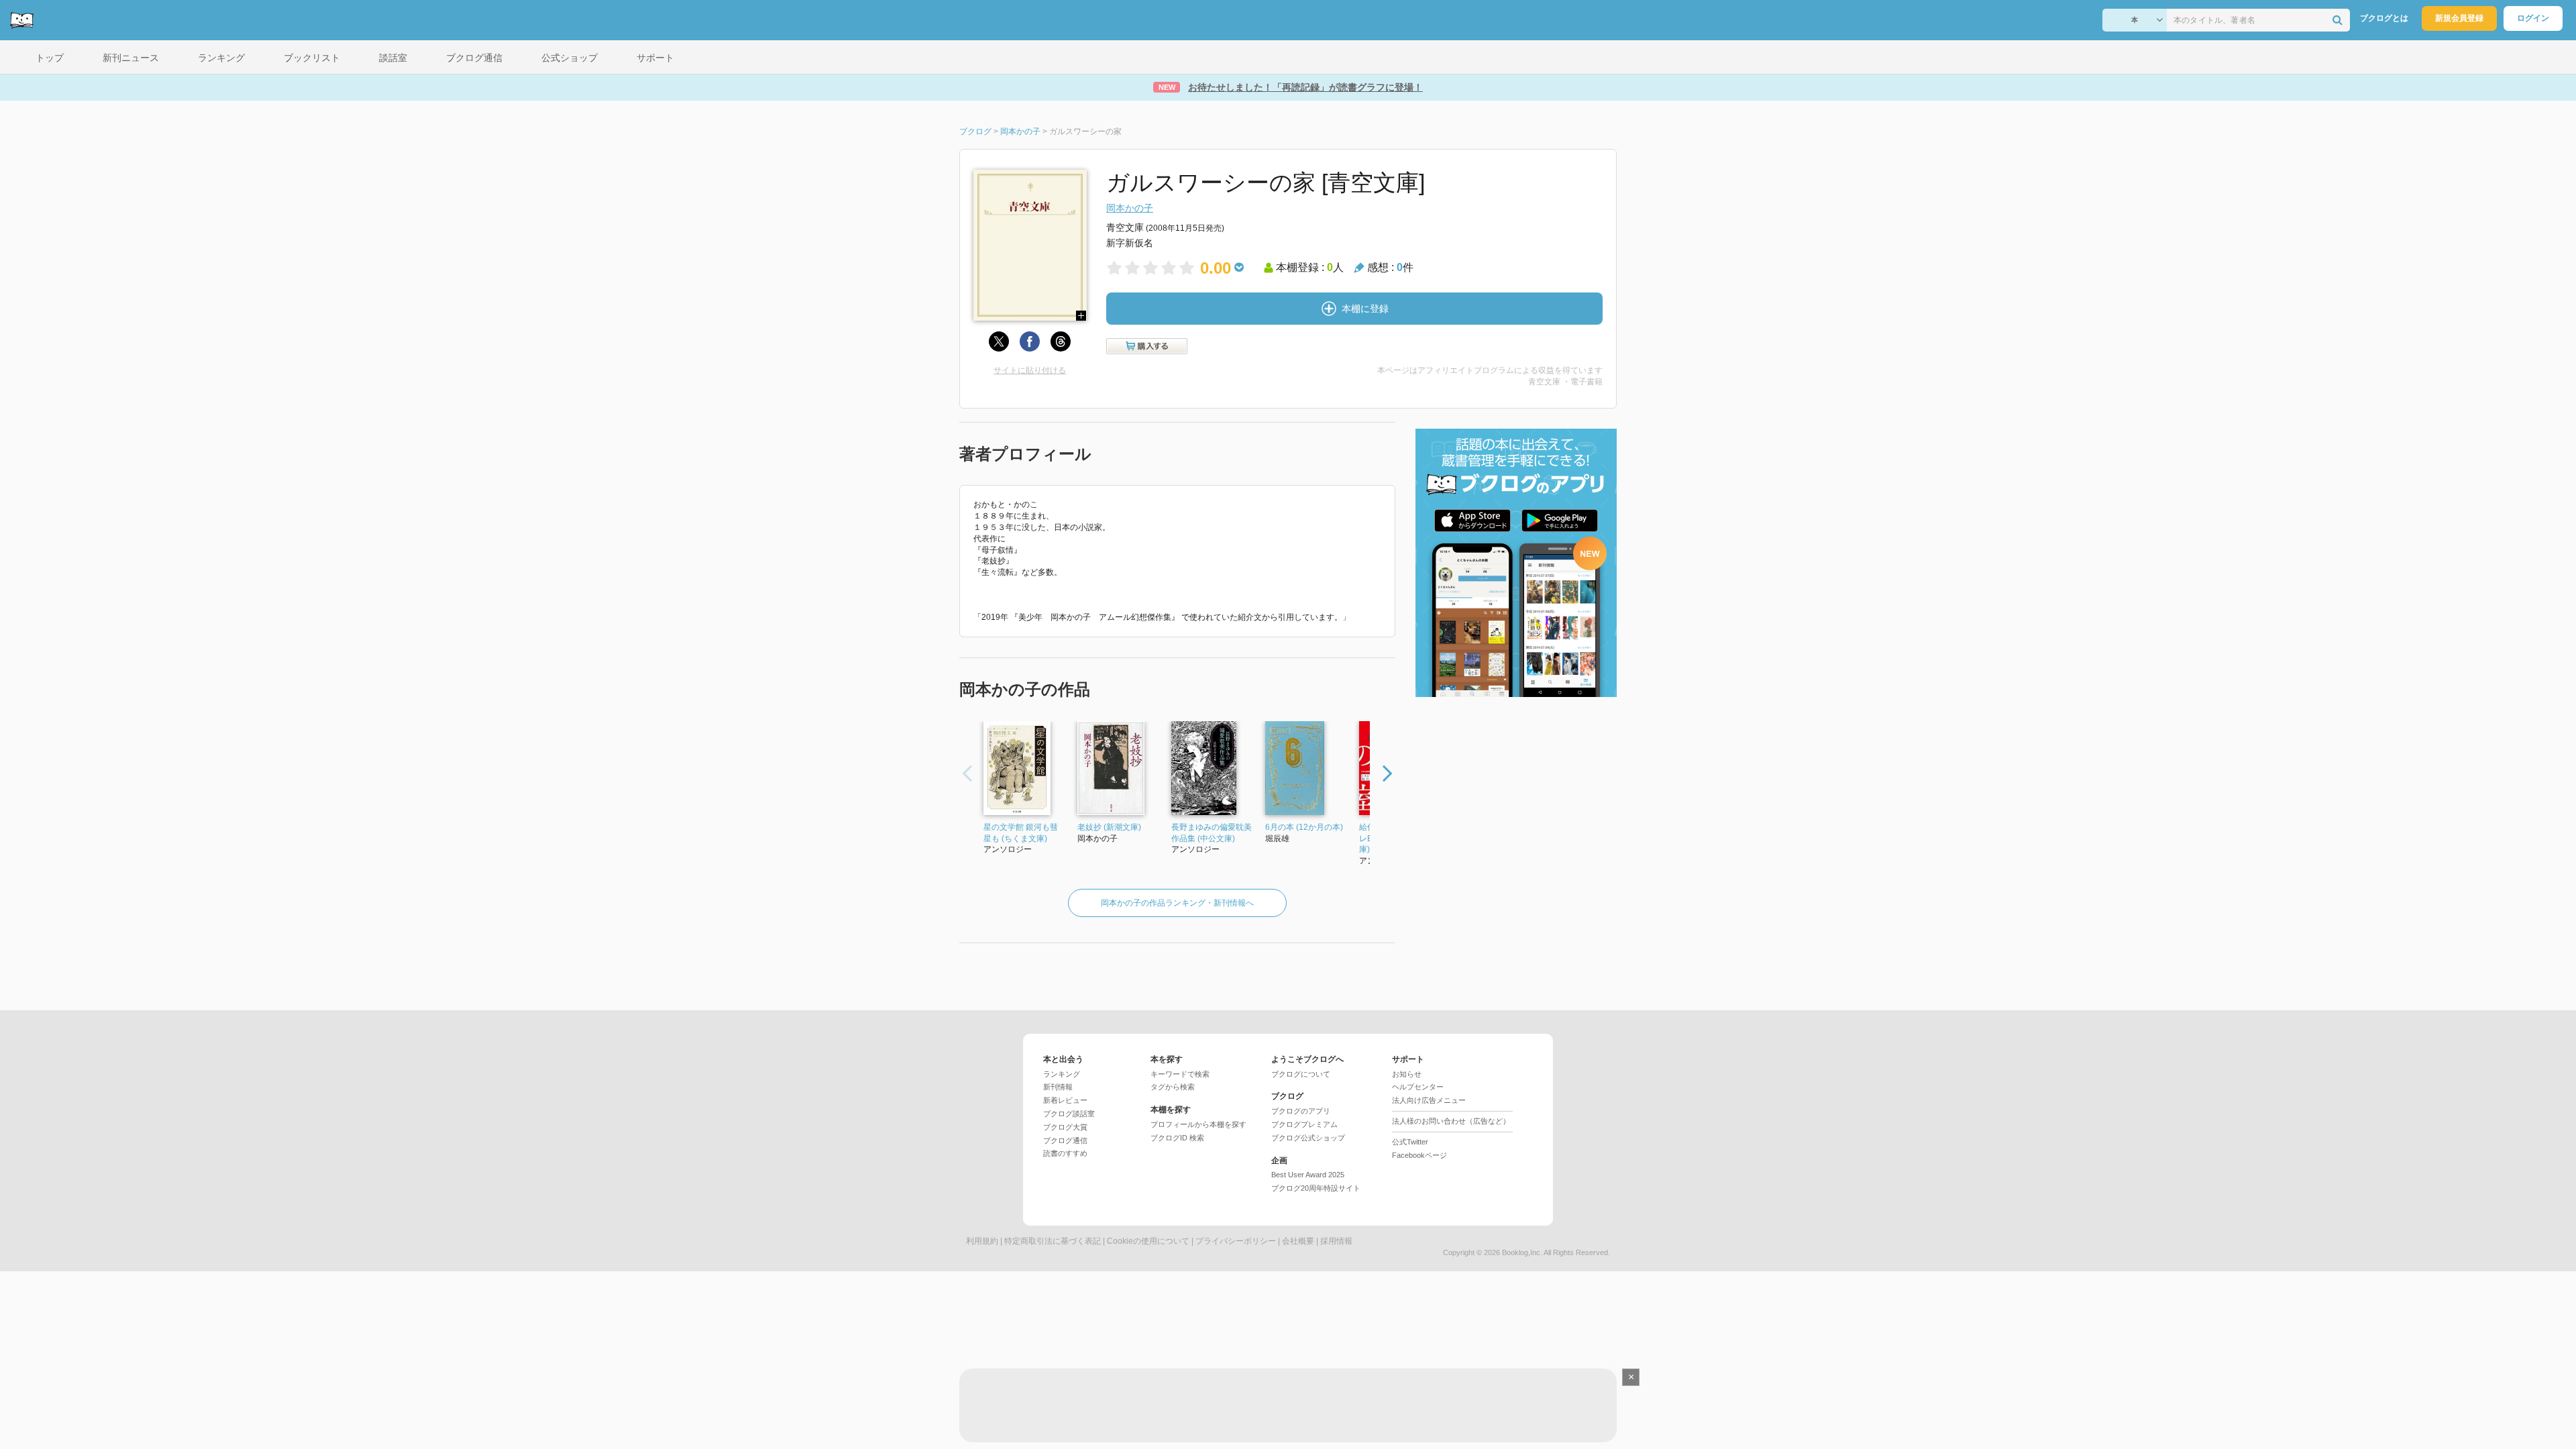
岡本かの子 (1130, 208)
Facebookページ (1419, 1155)
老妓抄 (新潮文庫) (1109, 827)
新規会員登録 (2459, 18)
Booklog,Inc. (1522, 1252)
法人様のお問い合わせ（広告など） (1451, 1121)
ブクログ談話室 (1069, 1114)
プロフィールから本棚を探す (1198, 1124)
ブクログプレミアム (1304, 1124)
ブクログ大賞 (1065, 1127)
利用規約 (982, 1241)
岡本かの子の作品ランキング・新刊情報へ (1177, 903)
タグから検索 (1173, 1087)
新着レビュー (1065, 1100)
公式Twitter (1410, 1142)
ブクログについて (1301, 1074)
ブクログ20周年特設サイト (1316, 1188)
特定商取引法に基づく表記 (1053, 1241)
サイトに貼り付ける (1030, 370)
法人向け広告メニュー (1429, 1100)
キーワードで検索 (1180, 1074)
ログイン (2533, 18)
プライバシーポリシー (1236, 1241)
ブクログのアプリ (1301, 1111)
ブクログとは (2384, 18)
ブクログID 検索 (1177, 1138)
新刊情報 (1058, 1087)
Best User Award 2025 (1308, 1175)
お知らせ (1407, 1074)
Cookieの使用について (1148, 1241)
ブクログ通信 (1065, 1140)
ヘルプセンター (1418, 1087)
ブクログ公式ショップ (1308, 1138)
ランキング (1062, 1074)
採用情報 (1336, 1241)
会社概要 (1298, 1241)
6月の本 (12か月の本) (1304, 827)
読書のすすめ (1065, 1153)
